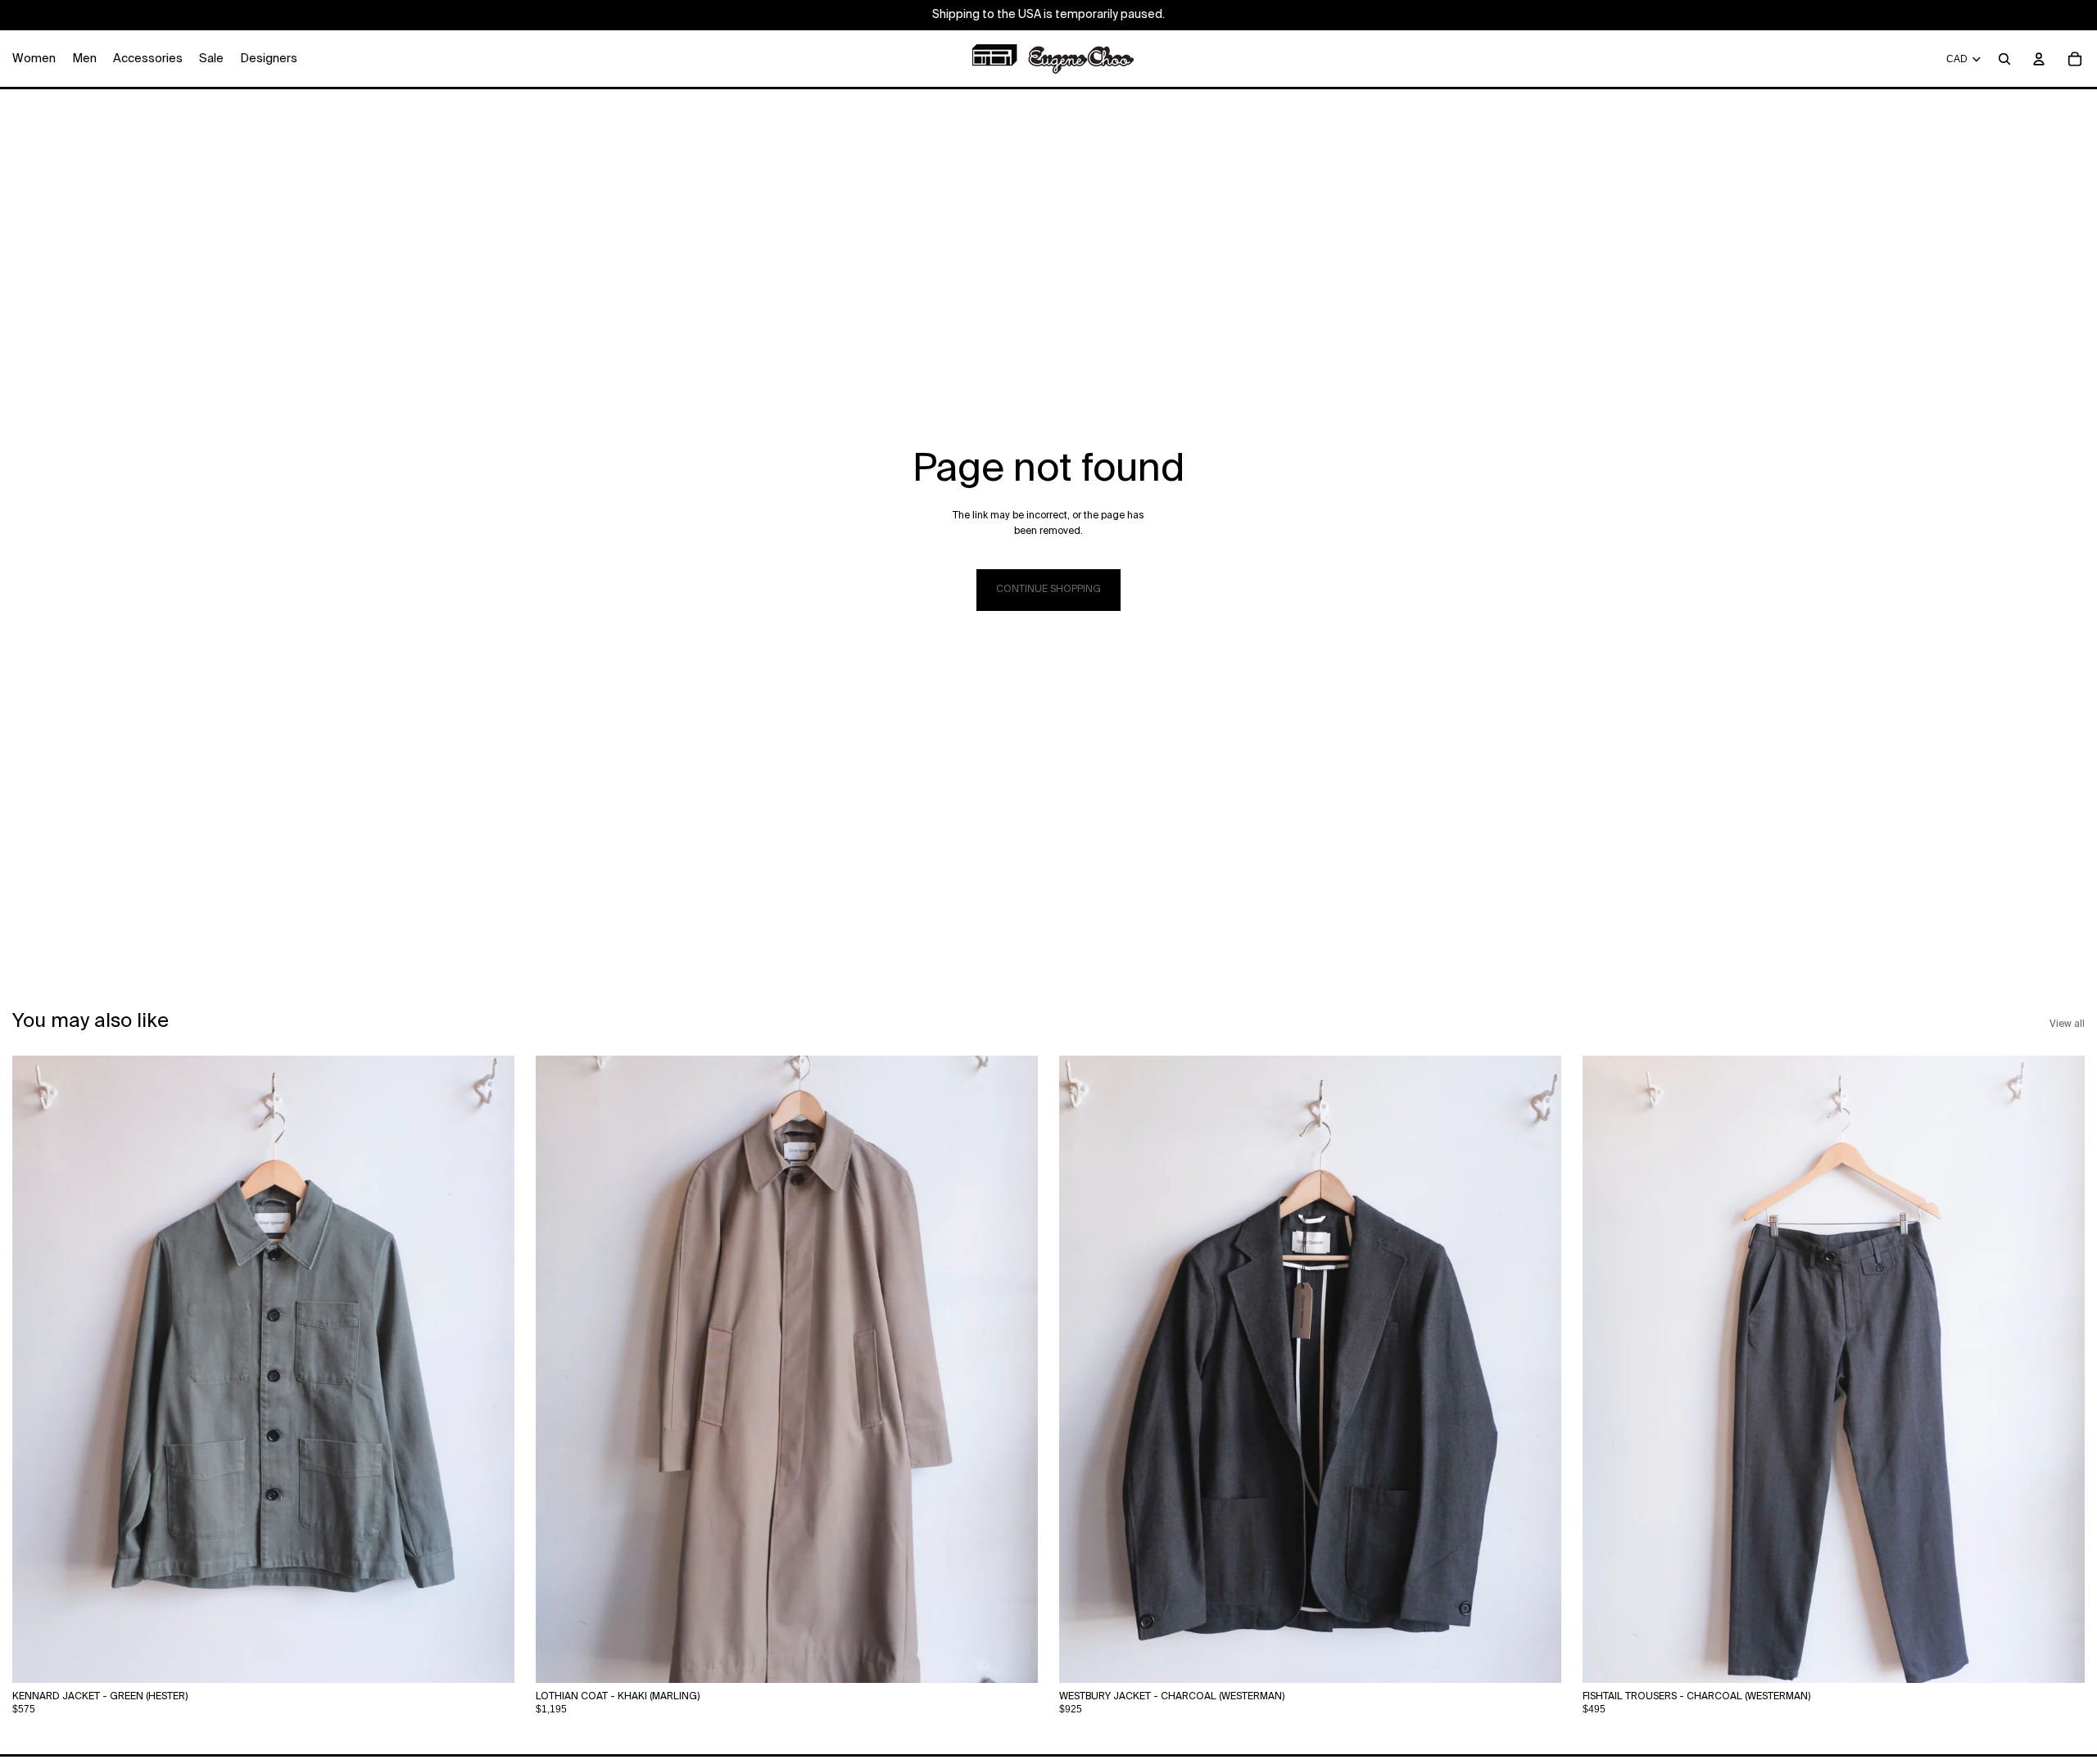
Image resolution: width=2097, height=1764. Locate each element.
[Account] (2039, 59)
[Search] (2004, 59)
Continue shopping (1048, 590)
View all (2067, 1024)
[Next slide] (1013, 1369)
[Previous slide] (560, 1369)
